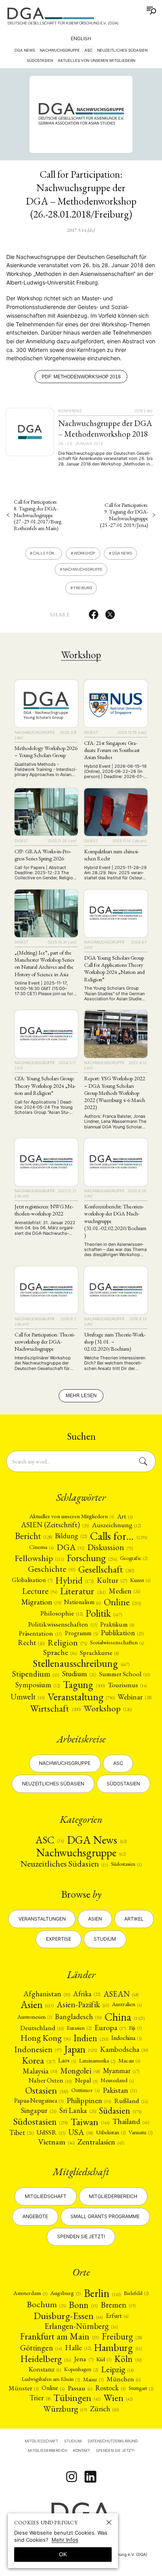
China (125, 2017)
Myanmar (121, 2071)
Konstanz (45, 2369)
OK (63, 2554)
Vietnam (56, 2142)
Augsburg (65, 2293)
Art (125, 1517)
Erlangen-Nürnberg (81, 2326)
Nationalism (82, 1602)
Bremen (118, 2305)
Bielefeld (136, 2293)
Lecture (40, 1591)
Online (122, 1602)
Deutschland (42, 2028)
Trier (40, 2398)
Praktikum (117, 1624)
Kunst (140, 1580)
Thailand (131, 2122)
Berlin (102, 2293)
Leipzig (117, 2369)
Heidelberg (46, 2359)
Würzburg (65, 2409)
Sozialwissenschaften (117, 1643)
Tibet (21, 2132)
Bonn (83, 2305)
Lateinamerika (97, 2060)
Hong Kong (45, 2038)
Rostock (110, 2388)
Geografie (134, 1558)
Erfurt (117, 2316)
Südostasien (123, 1784)
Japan (80, 2049)
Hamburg (118, 2348)
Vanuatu (141, 2132)
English (81, 38)
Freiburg (83, 588)
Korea (39, 2060)
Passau (80, 2388)
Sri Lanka (77, 2111)
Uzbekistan (111, 2132)
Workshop (85, 553)
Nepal (86, 2080)
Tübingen (77, 2398)
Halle (78, 2348)
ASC (88, 50)
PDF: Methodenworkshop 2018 (81, 377)
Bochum (46, 2304)
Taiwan (90, 2122)
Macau (129, 2061)
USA (81, 2132)
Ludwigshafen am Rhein (51, 2379)
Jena (83, 2359)
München (123, 2379)
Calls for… (45, 553)
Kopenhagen (81, 2369)
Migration (41, 1602)
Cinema (41, 1547)
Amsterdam (30, 2293)
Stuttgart (141, 2388)
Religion (67, 1643)
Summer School (124, 1674)
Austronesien (35, 2017)
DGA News (25, 50)
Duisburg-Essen (68, 2315)
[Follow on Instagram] (72, 2477)
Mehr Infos (65, 2540)
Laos (67, 2060)
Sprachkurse (99, 1653)
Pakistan (120, 2090)
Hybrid (75, 1580)
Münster (24, 2388)
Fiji (135, 2028)
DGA (70, 1547)
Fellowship (39, 1558)
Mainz (93, 2379)
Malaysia (40, 2071)
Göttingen (41, 2348)
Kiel (104, 2359)
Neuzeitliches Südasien (53, 1784)
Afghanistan (47, 1994)
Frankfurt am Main (59, 2336)
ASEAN (121, 1994)
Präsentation (40, 1633)
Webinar (134, 1697)
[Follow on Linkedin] (90, 2477)
